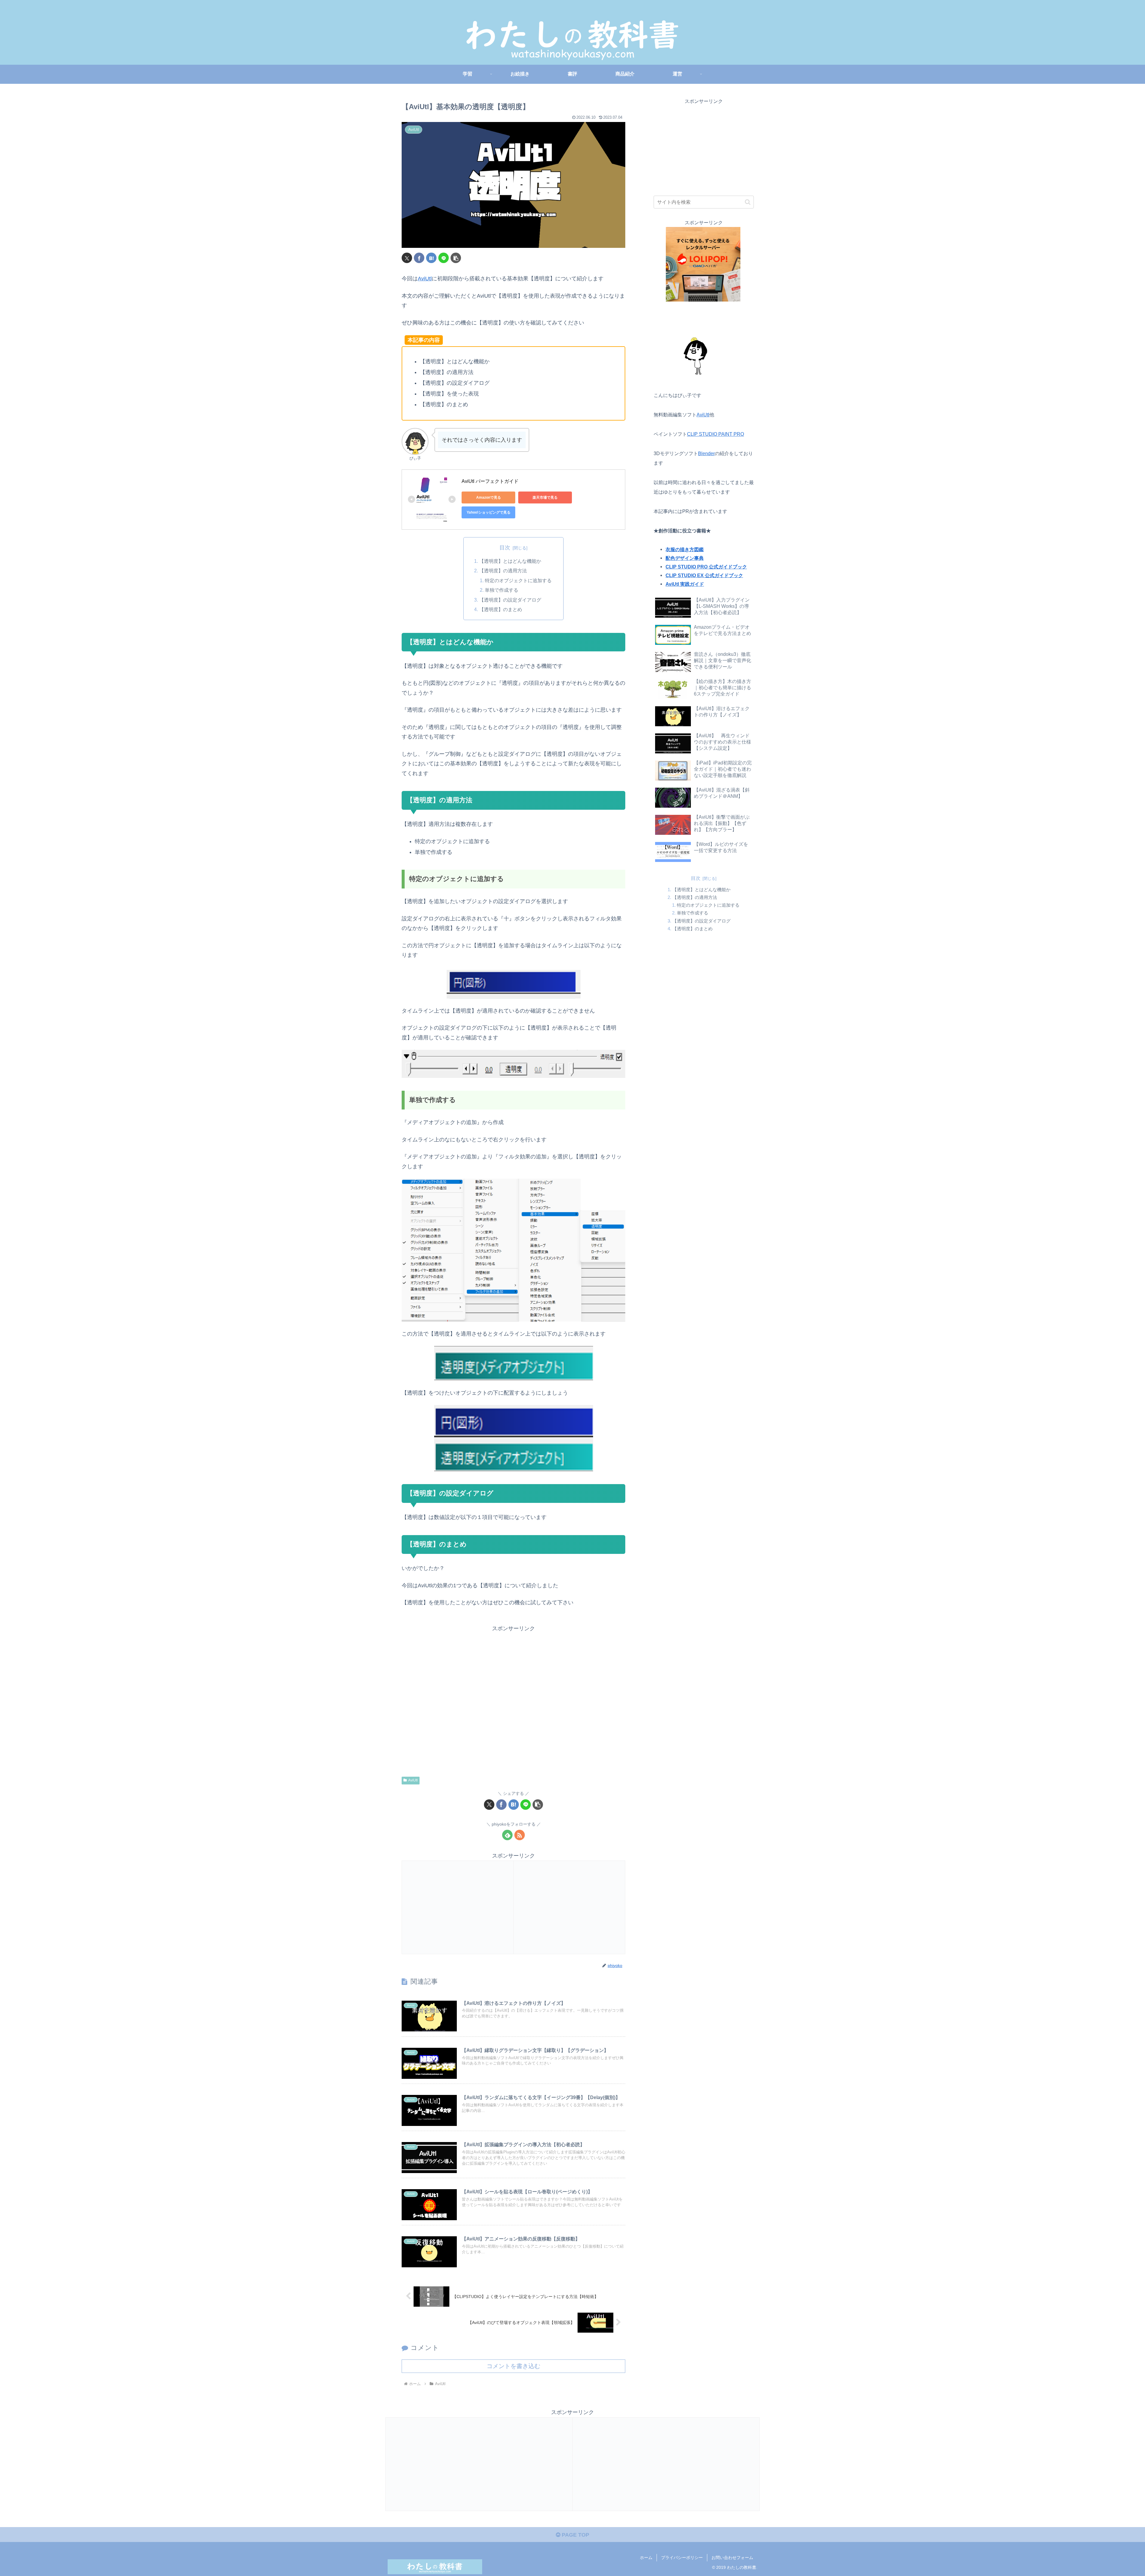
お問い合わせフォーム (732, 2558)
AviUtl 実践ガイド (685, 584)
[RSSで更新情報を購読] (520, 1835)
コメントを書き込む (513, 2366)
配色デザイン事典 (685, 558)
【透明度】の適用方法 (503, 571)
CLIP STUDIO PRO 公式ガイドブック (706, 567)
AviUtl (425, 279)
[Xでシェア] (407, 258)
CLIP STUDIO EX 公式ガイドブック (704, 575)
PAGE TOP (575, 2535)
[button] (456, 258)
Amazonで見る (489, 497)
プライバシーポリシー (682, 2558)
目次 (505, 548)
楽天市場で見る (545, 497)
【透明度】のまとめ (501, 609)
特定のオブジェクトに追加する (518, 580)
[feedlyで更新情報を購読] (507, 1835)
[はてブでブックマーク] (431, 258)
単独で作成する (502, 590)
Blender (706, 453)
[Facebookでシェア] (419, 258)
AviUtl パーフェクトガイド (490, 481)
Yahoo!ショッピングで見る (489, 512)
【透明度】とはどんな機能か (510, 561)
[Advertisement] (513, 1700)
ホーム (646, 2558)
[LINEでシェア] (444, 258)
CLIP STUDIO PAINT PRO (715, 434)
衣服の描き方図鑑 (685, 549)
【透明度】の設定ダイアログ (510, 600)
